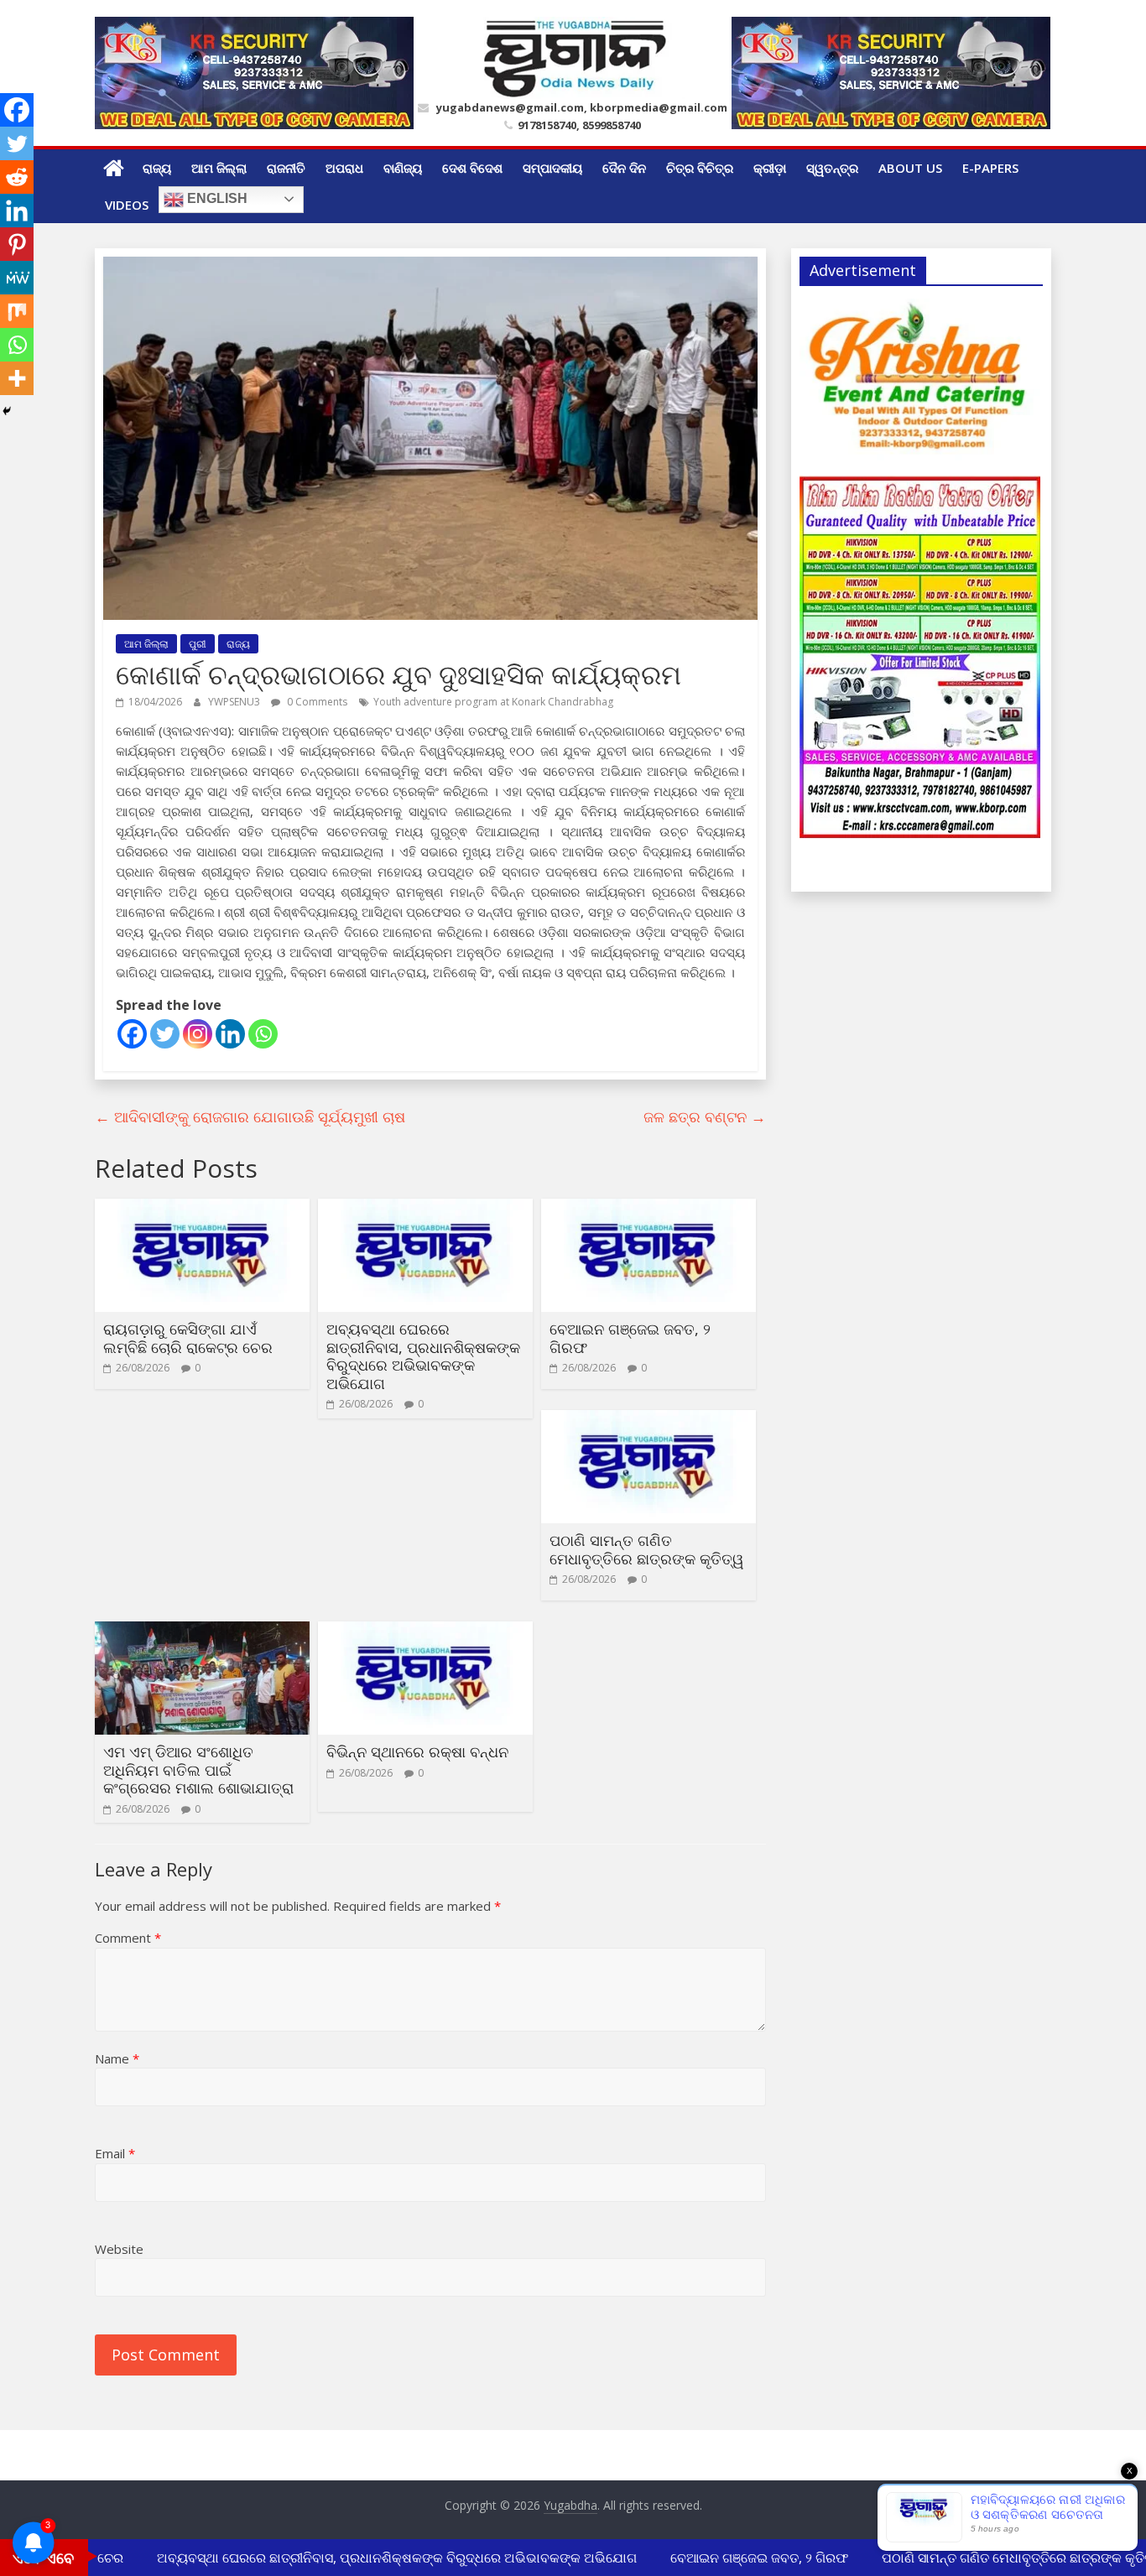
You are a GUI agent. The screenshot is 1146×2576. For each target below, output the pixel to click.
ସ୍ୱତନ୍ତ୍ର (832, 168)
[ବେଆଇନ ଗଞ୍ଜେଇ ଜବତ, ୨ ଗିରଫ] (649, 1209)
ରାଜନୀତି (286, 168)
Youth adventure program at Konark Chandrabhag (493, 702)
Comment (128, 1938)
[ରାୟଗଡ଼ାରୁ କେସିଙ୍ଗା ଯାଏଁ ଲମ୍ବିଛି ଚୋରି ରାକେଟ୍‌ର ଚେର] (202, 1209)
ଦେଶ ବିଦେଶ (472, 168)
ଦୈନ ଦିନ (624, 168)
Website (119, 2249)
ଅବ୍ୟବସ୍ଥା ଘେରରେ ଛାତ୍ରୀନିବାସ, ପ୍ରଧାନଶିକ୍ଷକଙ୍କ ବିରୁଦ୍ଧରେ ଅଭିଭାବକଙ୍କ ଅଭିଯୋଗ (423, 1356)
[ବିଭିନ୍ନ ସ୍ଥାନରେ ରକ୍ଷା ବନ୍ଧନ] (425, 1631)
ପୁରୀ (198, 644)
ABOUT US (910, 168)
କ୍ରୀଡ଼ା (770, 168)
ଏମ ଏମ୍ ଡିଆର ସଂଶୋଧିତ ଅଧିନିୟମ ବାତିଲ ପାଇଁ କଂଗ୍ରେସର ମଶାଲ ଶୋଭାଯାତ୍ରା (198, 1769)
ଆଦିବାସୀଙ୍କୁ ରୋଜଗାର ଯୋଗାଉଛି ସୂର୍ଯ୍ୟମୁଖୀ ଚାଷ (250, 1116)
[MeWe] (17, 278)
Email (115, 2153)
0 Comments (316, 702)
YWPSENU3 (235, 702)
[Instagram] (198, 1034)
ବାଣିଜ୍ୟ (403, 168)
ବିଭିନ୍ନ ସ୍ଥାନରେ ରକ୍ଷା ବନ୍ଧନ (417, 1751)
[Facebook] (132, 1034)
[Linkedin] (230, 1034)
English (216, 198)
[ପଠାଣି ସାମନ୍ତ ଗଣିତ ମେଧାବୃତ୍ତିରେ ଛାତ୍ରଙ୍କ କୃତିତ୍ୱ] (649, 1420)
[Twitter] (165, 1034)
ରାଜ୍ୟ (157, 168)
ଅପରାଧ (344, 168)
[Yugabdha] (114, 168)
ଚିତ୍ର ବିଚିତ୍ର (700, 168)
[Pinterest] (17, 244)
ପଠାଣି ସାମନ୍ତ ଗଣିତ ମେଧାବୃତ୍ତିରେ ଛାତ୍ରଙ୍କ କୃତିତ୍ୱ (647, 1549)
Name (117, 2058)
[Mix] (17, 311)
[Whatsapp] (263, 1034)
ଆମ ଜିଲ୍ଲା (219, 168)
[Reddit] (17, 177)
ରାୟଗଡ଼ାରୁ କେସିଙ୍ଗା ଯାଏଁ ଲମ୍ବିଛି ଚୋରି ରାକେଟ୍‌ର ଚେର (188, 1338)
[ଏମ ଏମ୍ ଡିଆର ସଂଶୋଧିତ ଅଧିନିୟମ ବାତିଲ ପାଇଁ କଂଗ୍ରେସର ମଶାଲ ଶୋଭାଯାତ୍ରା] (202, 1631)
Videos (127, 205)
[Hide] (7, 411)
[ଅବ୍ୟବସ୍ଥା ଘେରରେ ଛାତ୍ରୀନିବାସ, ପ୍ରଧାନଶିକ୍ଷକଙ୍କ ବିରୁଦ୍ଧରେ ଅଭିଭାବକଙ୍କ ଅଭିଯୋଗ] (425, 1209)
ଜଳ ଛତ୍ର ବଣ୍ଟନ (705, 1116)
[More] (17, 378)
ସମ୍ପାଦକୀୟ (552, 168)
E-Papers (990, 168)
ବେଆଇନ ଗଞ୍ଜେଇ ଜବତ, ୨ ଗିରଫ (630, 1338)
